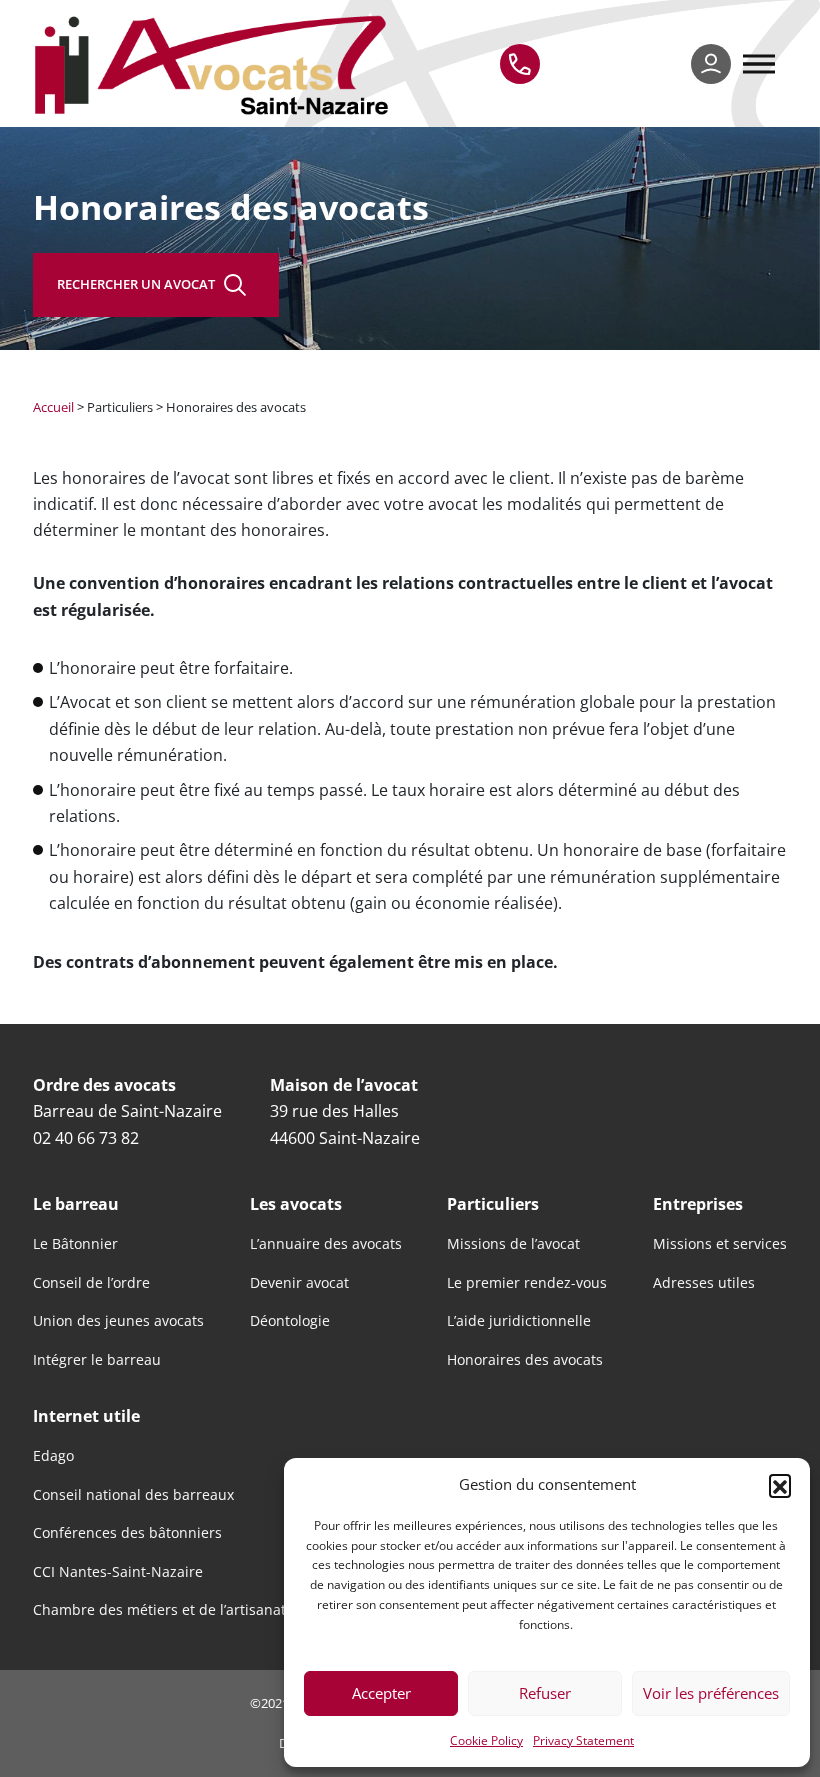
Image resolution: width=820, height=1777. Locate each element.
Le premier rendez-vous (527, 1283)
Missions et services (720, 1244)
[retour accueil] (215, 64)
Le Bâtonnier (75, 1244)
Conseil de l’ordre (91, 1283)
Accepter (381, 1693)
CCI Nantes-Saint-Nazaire (118, 1572)
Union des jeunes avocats (118, 1321)
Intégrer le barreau (97, 1360)
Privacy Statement (583, 1740)
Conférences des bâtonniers (127, 1533)
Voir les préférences (711, 1693)
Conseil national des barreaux (133, 1495)
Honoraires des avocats (525, 1360)
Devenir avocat (299, 1283)
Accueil (53, 407)
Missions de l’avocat (513, 1244)
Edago (53, 1456)
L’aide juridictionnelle (519, 1321)
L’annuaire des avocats (326, 1244)
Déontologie (290, 1321)
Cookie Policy (486, 1740)
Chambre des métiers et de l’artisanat (159, 1610)
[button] (780, 1485)
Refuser (545, 1693)
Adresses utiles (704, 1283)
